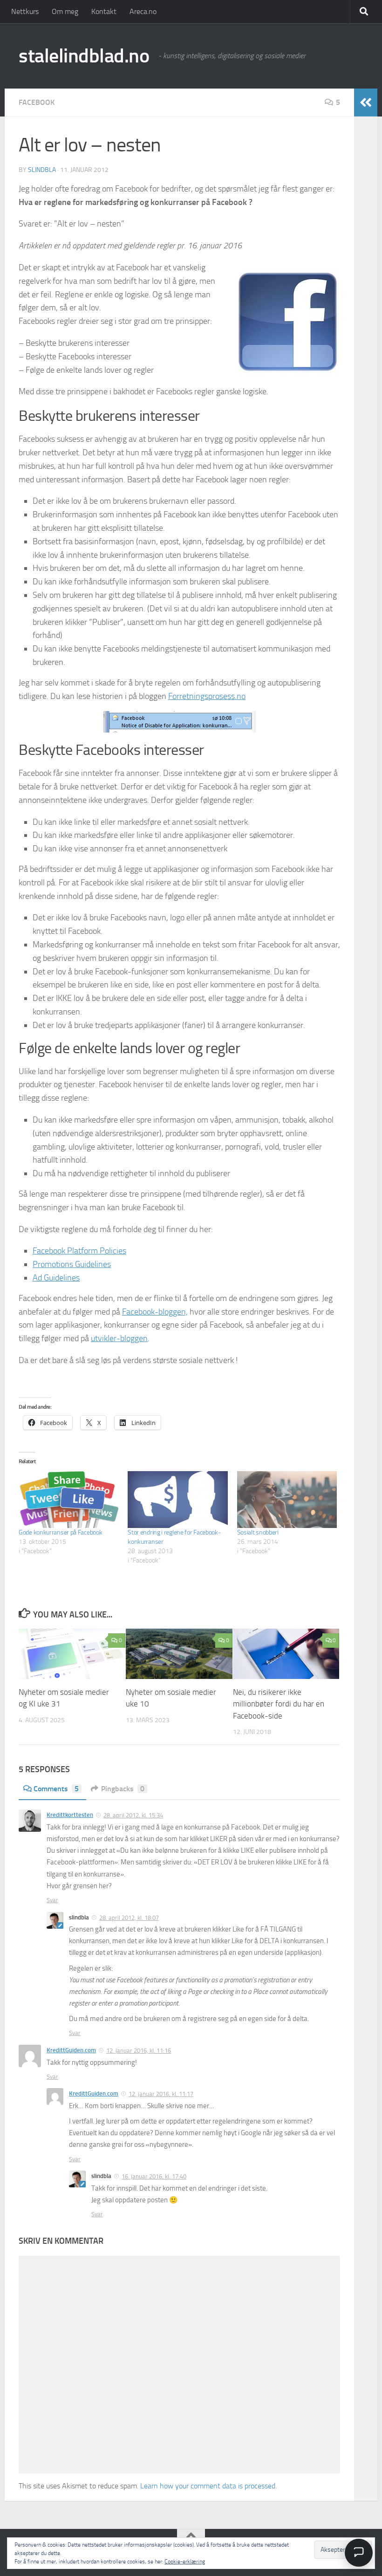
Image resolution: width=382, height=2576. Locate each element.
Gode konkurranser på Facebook (60, 1532)
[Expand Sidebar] (366, 103)
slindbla (42, 170)
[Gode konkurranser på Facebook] (68, 1500)
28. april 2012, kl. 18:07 (129, 1918)
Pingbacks (123, 1789)
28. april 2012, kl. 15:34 (133, 1815)
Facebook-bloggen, (155, 1312)
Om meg (65, 11)
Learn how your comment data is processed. (208, 2486)
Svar (52, 1900)
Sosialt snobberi (258, 1532)
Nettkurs (25, 11)
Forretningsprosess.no (207, 696)
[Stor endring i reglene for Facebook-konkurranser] (177, 1500)
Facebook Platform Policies (79, 1251)
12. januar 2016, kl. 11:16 (139, 2051)
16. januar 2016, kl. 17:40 (154, 2176)
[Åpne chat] (359, 2553)
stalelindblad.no (84, 56)
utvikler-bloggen (119, 1338)
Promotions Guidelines (72, 1264)
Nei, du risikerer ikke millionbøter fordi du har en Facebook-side (279, 1704)
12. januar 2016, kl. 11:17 (161, 2094)
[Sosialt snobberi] (287, 1500)
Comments (56, 1789)
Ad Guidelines (56, 1278)
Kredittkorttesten (70, 1815)
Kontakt (104, 11)
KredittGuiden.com (71, 2050)
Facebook (37, 102)
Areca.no (143, 11)
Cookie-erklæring (185, 2562)
